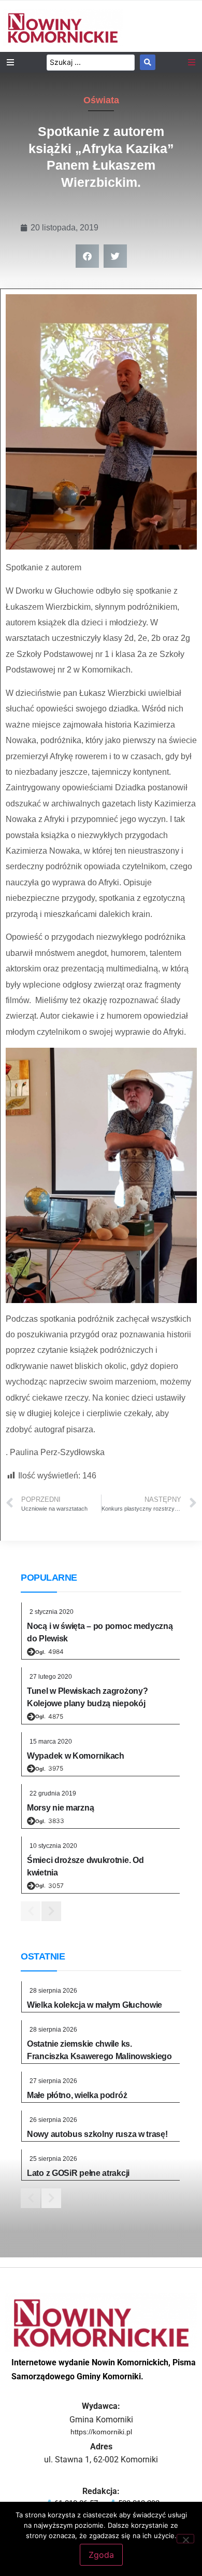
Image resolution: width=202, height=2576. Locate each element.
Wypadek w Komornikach (76, 1756)
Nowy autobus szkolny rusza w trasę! (97, 2134)
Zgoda (101, 2555)
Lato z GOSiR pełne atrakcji (78, 2173)
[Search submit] (148, 62)
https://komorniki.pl (101, 2432)
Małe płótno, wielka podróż (77, 2095)
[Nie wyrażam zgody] (185, 2539)
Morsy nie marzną (60, 1808)
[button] (87, 256)
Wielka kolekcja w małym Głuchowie (95, 2005)
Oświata (101, 100)
